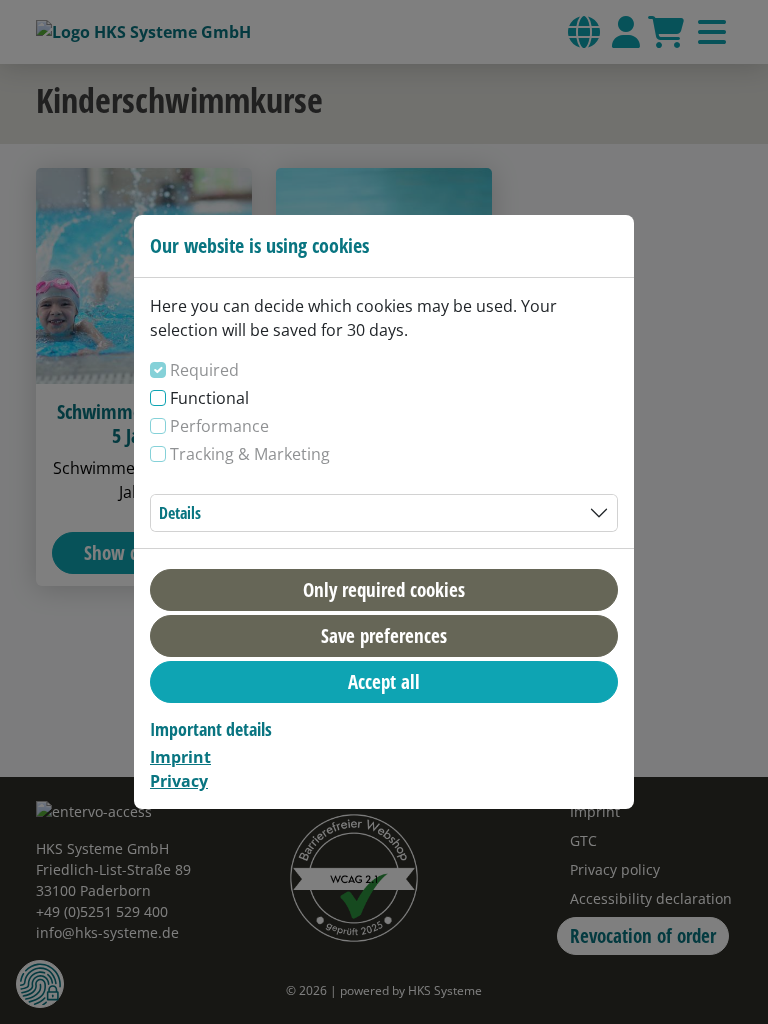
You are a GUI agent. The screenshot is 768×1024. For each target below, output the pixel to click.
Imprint (180, 757)
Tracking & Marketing (250, 454)
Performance (219, 426)
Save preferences (384, 635)
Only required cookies (384, 589)
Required (204, 370)
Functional (209, 398)
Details (180, 513)
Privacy (179, 781)
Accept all (384, 681)
